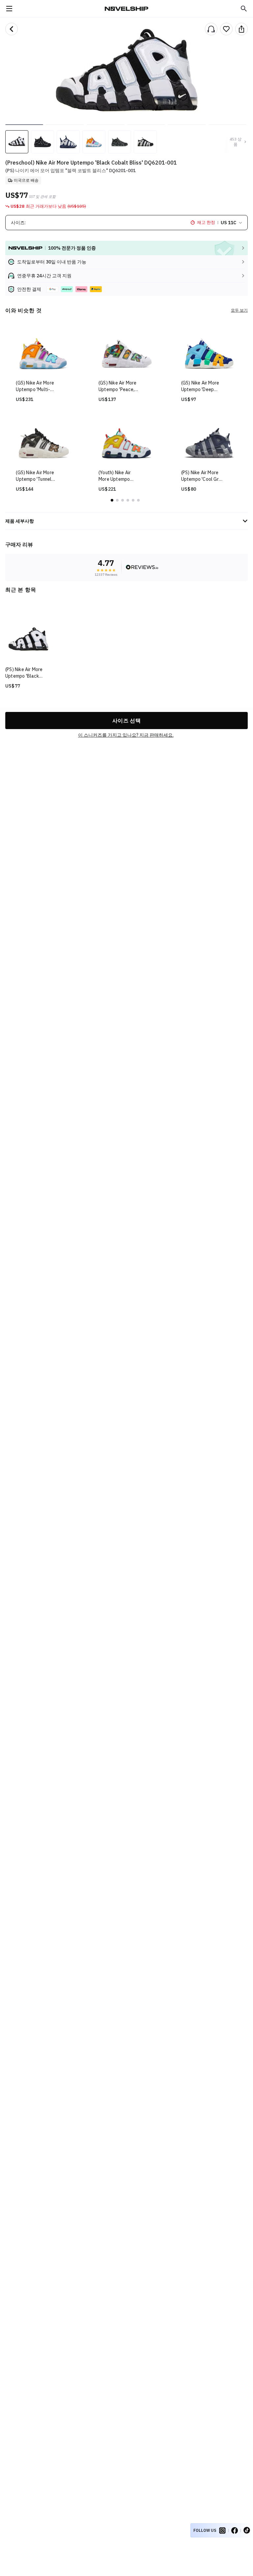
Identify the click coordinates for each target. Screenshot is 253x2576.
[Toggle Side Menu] (9, 9)
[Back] (12, 29)
